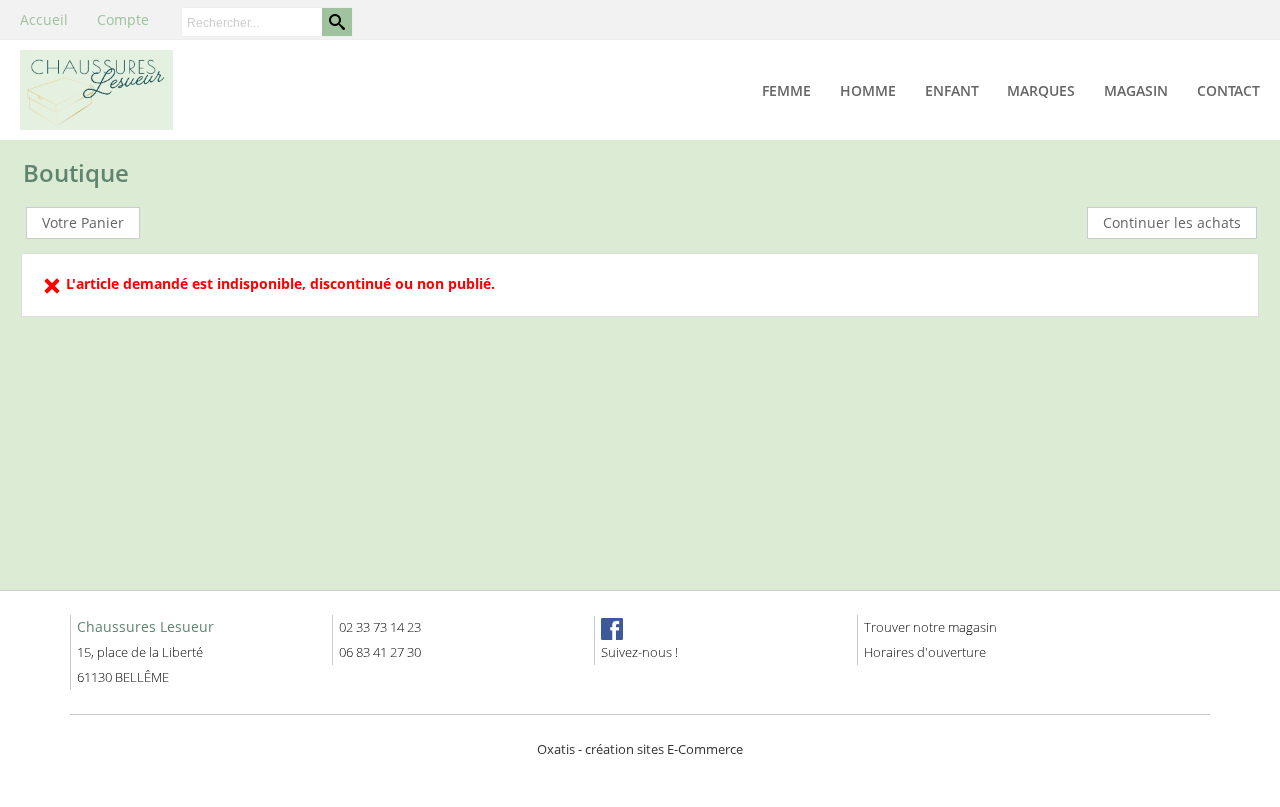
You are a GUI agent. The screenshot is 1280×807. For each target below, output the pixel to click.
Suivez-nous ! (639, 652)
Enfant (952, 90)
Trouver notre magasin (930, 627)
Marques (1041, 90)
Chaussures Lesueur (145, 626)
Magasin (1136, 90)
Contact (1228, 90)
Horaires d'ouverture (925, 652)
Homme (868, 90)
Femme (786, 90)
